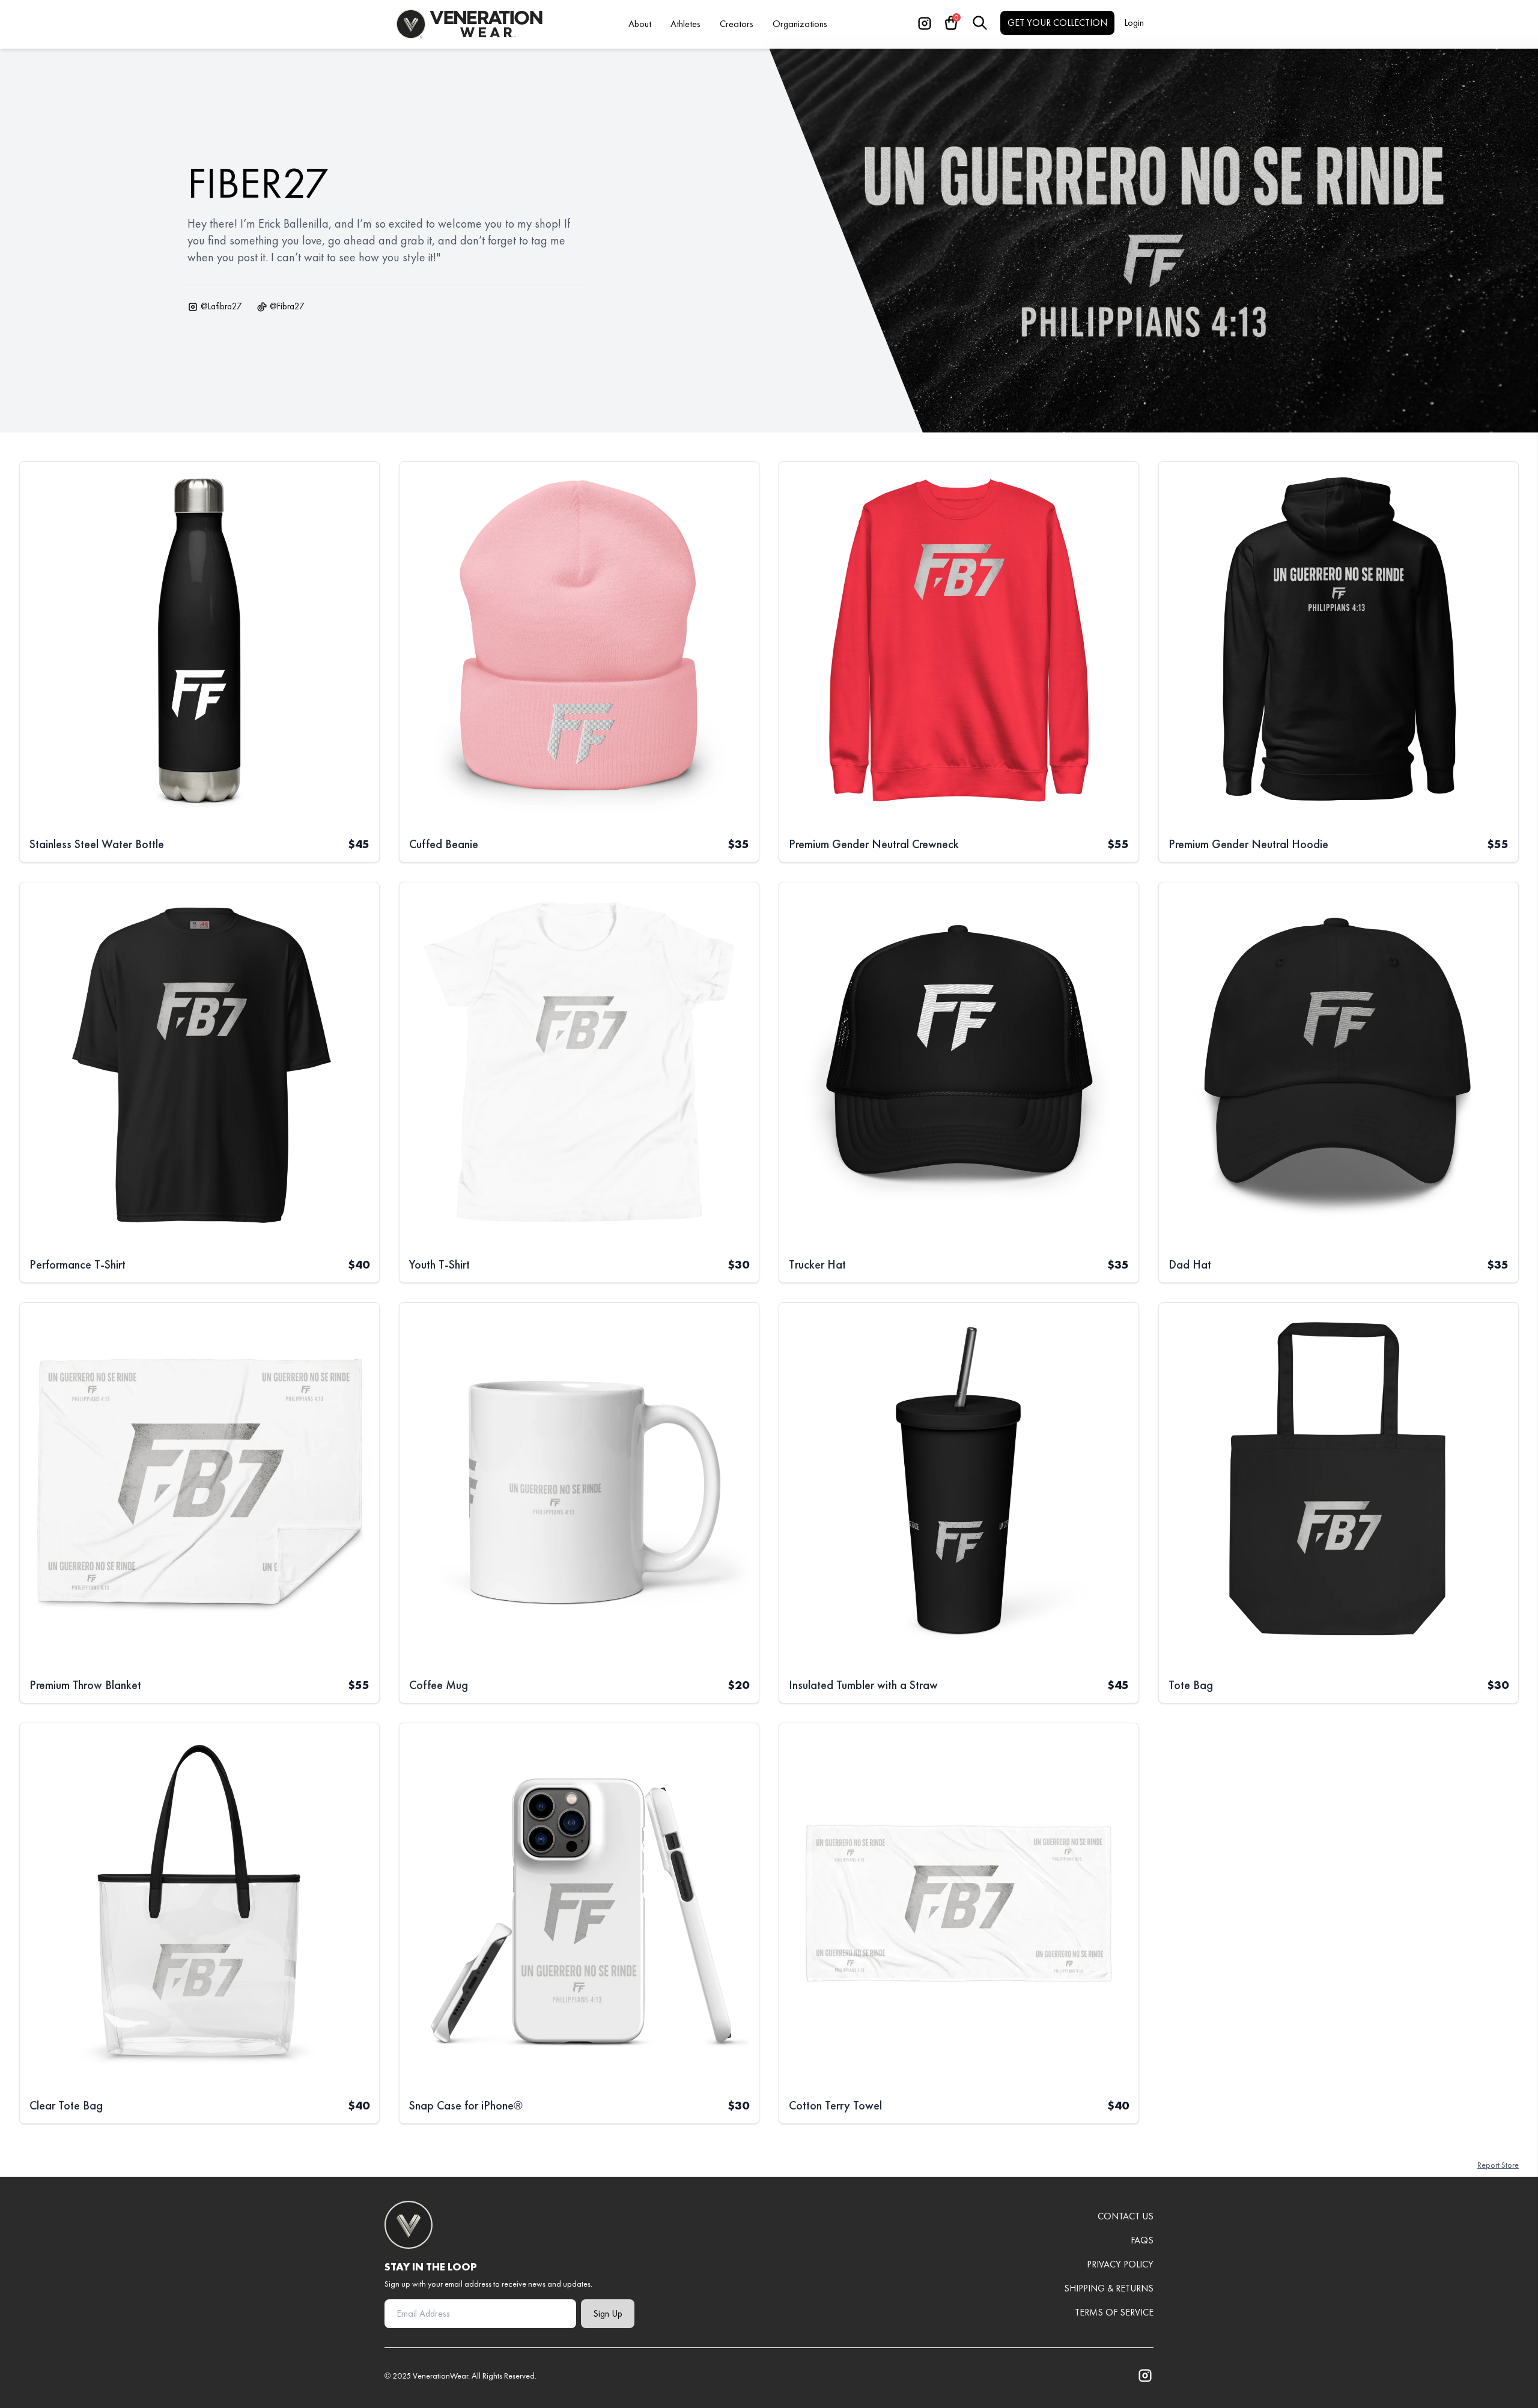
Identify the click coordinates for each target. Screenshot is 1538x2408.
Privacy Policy (1120, 2264)
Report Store (1498, 2165)
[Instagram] (925, 23)
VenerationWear (440, 2376)
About (640, 24)
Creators (737, 24)
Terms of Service (1114, 2312)
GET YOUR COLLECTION (1057, 23)
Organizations (800, 24)
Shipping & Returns (1109, 2288)
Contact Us (1126, 2216)
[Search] (980, 23)
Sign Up (608, 2313)
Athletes (685, 24)
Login (1134, 23)
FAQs (1142, 2240)
